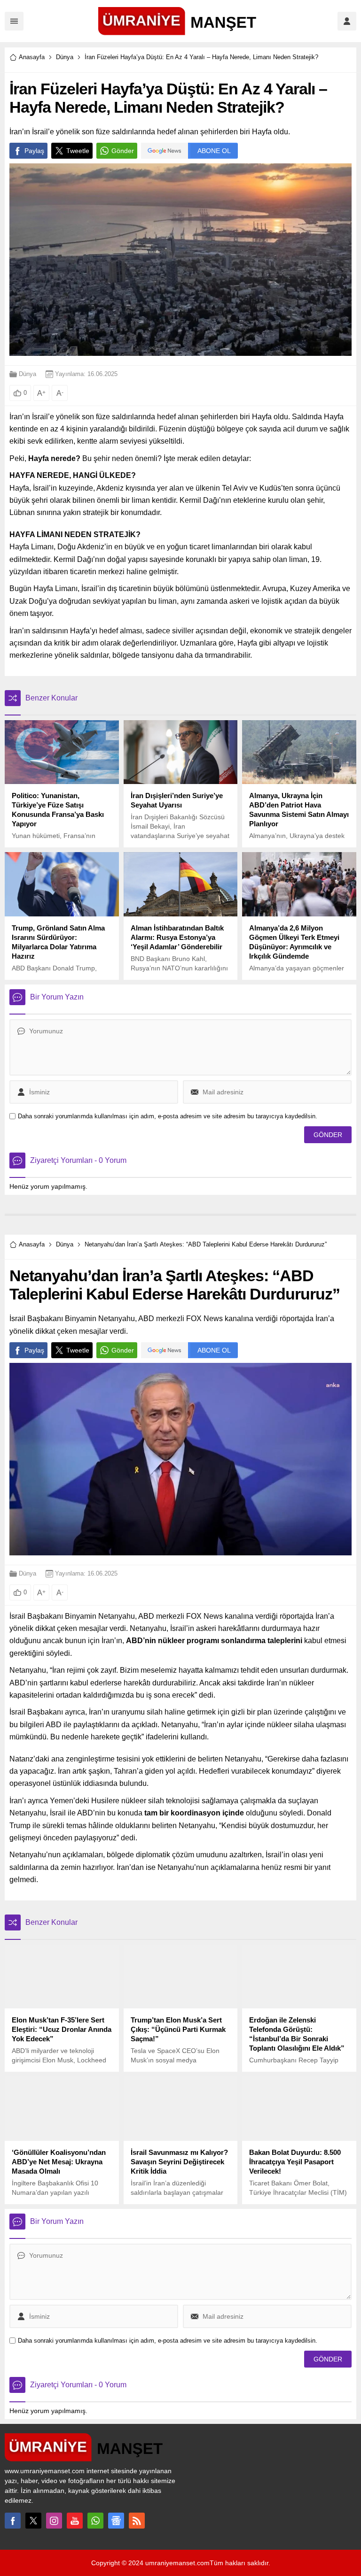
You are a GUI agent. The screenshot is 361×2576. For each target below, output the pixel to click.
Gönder (123, 151)
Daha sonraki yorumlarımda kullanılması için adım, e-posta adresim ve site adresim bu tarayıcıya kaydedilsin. (168, 1116)
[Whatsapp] (95, 2521)
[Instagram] (54, 2521)
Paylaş (34, 151)
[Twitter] (33, 2521)
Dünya (65, 57)
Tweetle (78, 151)
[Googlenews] (116, 2521)
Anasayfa (32, 57)
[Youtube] (75, 2521)
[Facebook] (13, 2521)
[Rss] (137, 2521)
